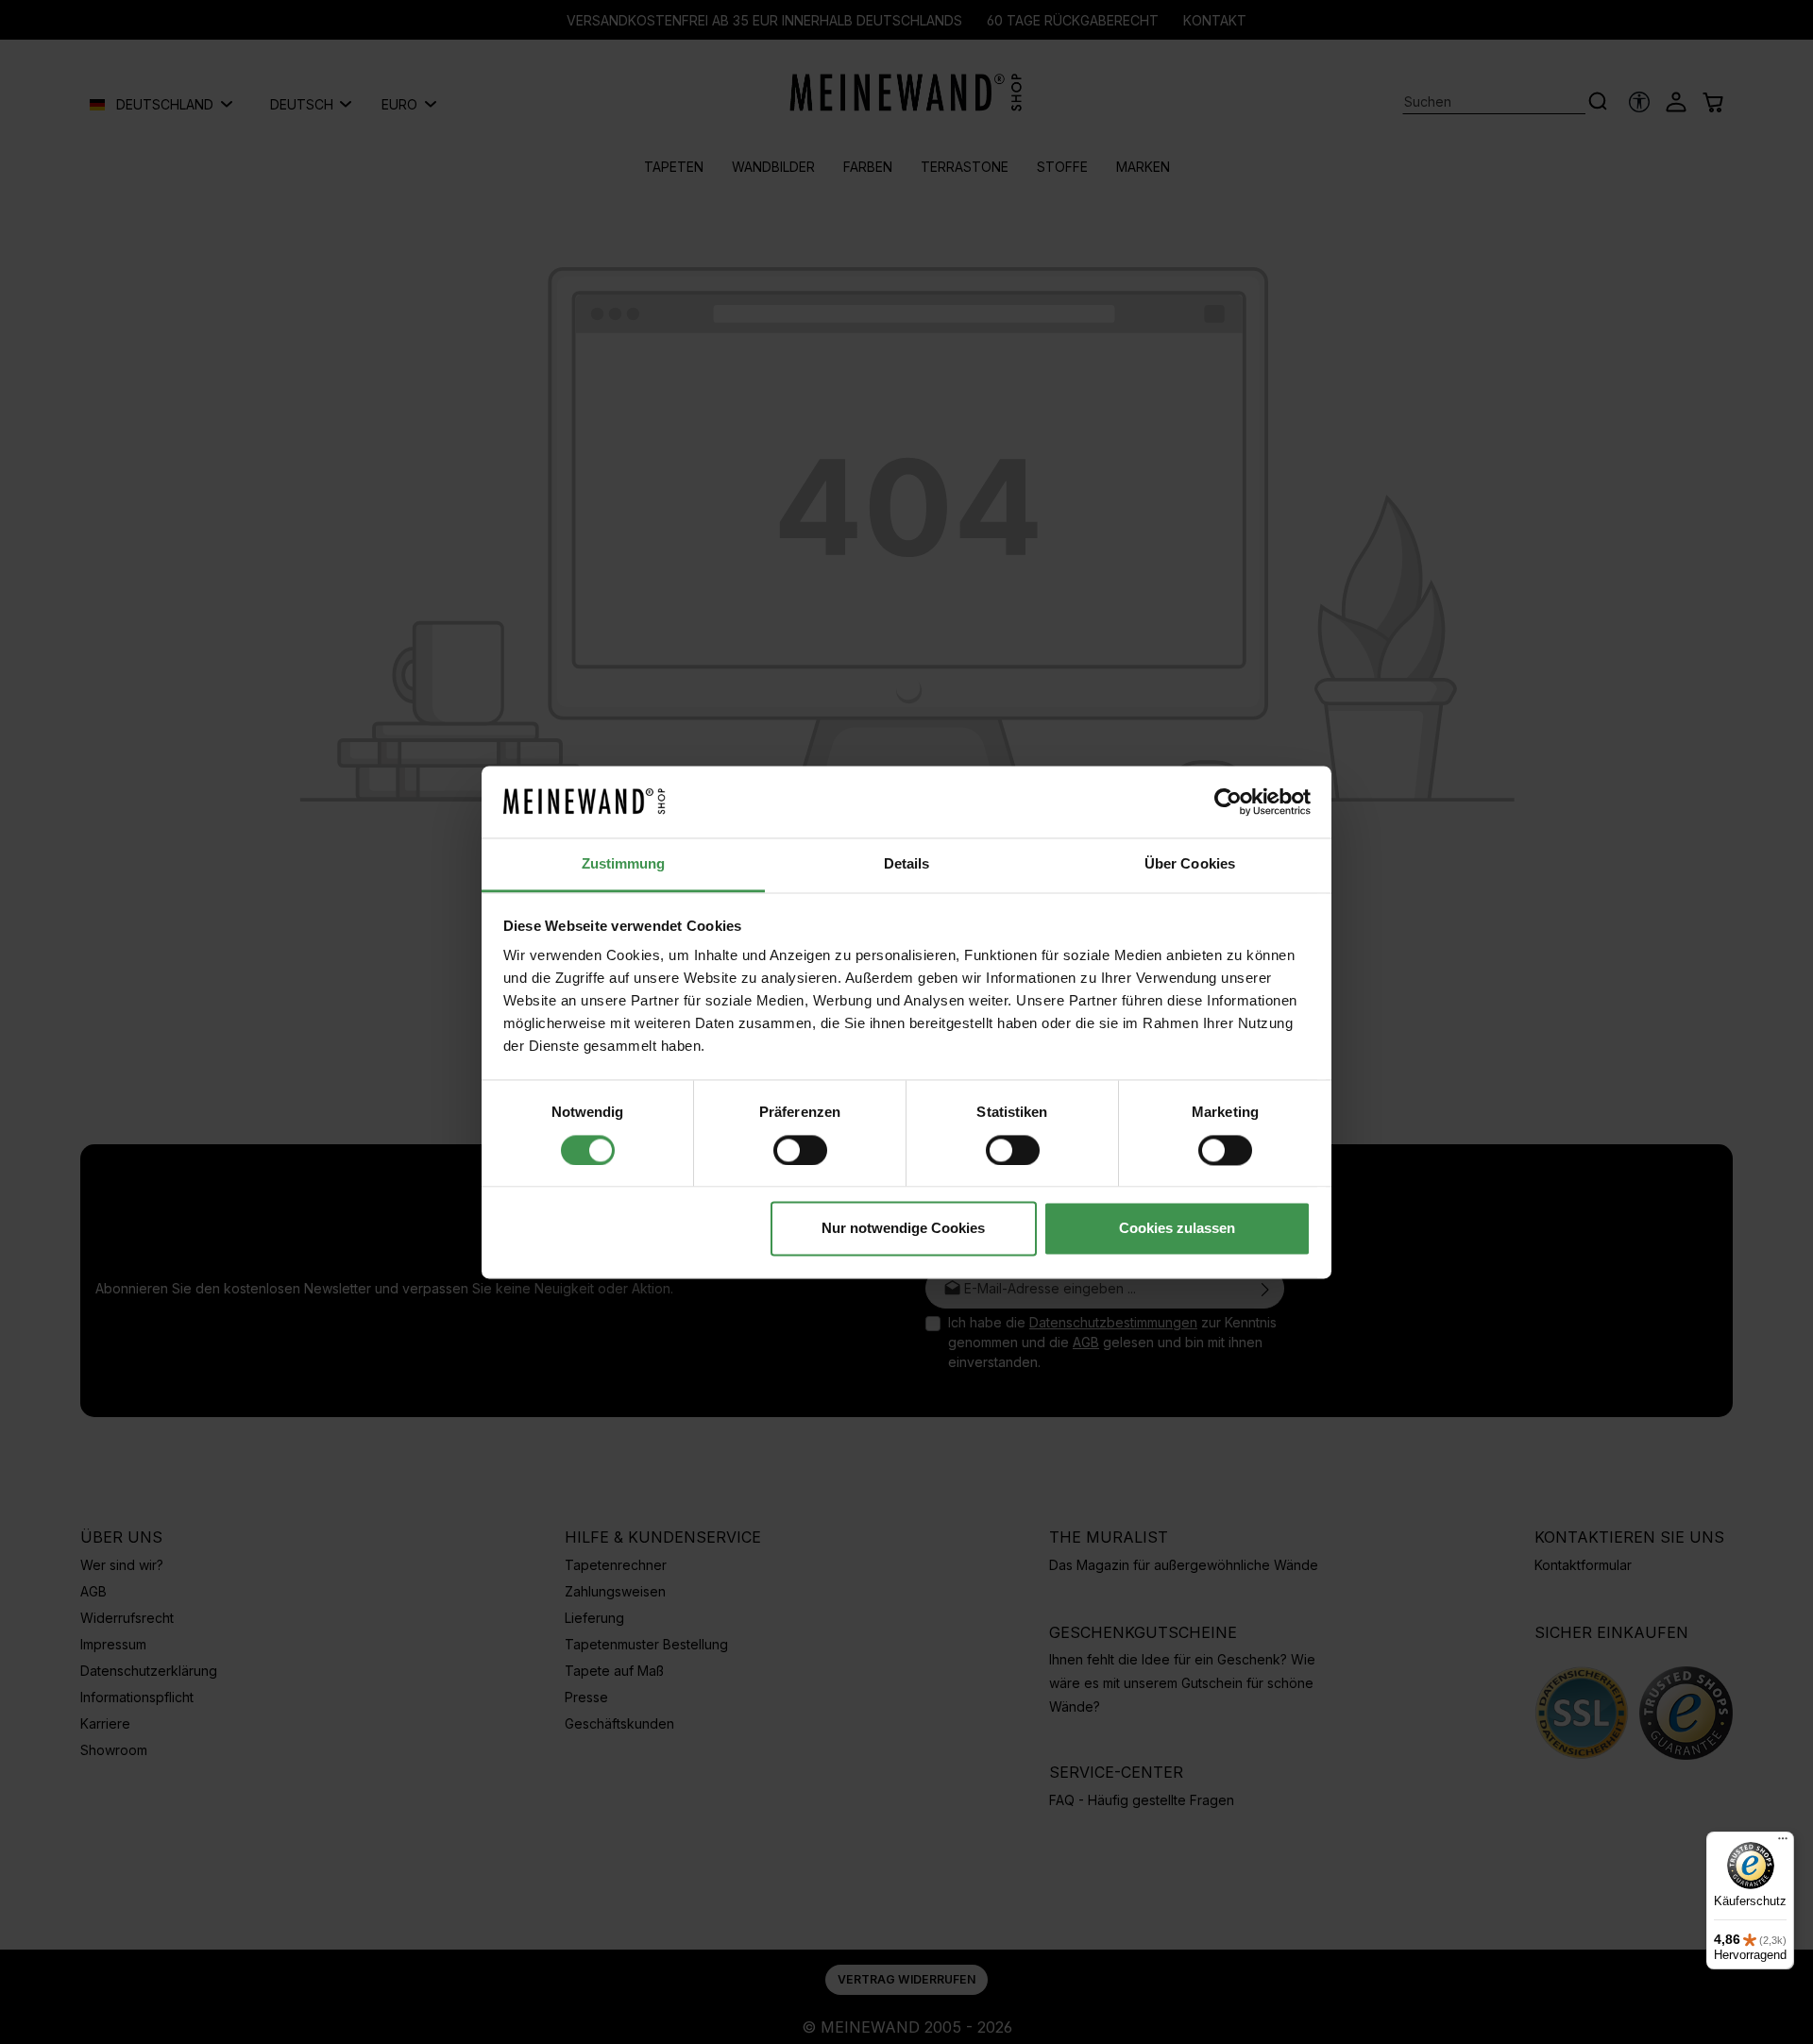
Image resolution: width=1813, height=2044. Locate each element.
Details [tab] (907, 864)
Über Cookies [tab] (1190, 864)
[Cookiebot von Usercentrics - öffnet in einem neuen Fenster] (1228, 802)
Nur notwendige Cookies (903, 1229)
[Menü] (1783, 1843)
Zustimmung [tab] (624, 864)
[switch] (800, 1150)
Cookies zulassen (1177, 1229)
